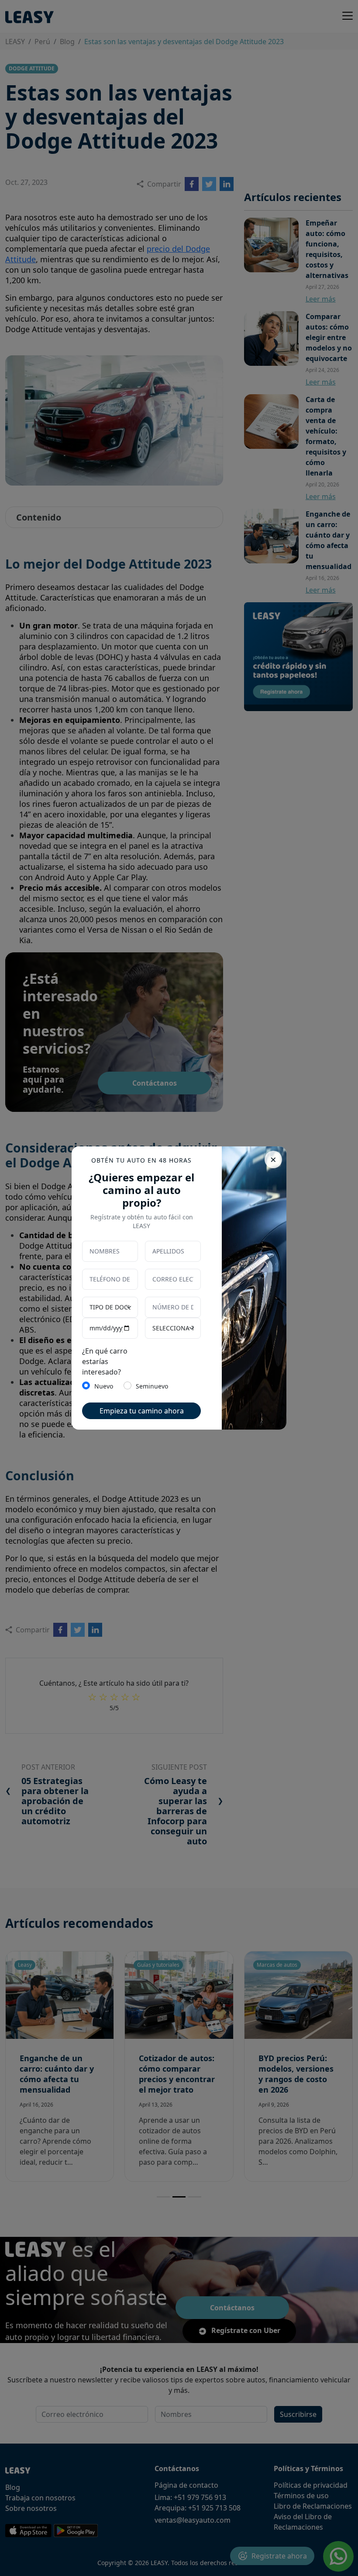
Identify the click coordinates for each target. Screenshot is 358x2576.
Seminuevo (152, 1386)
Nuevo (104, 1386)
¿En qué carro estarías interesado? (105, 1361)
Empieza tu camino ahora (142, 1411)
